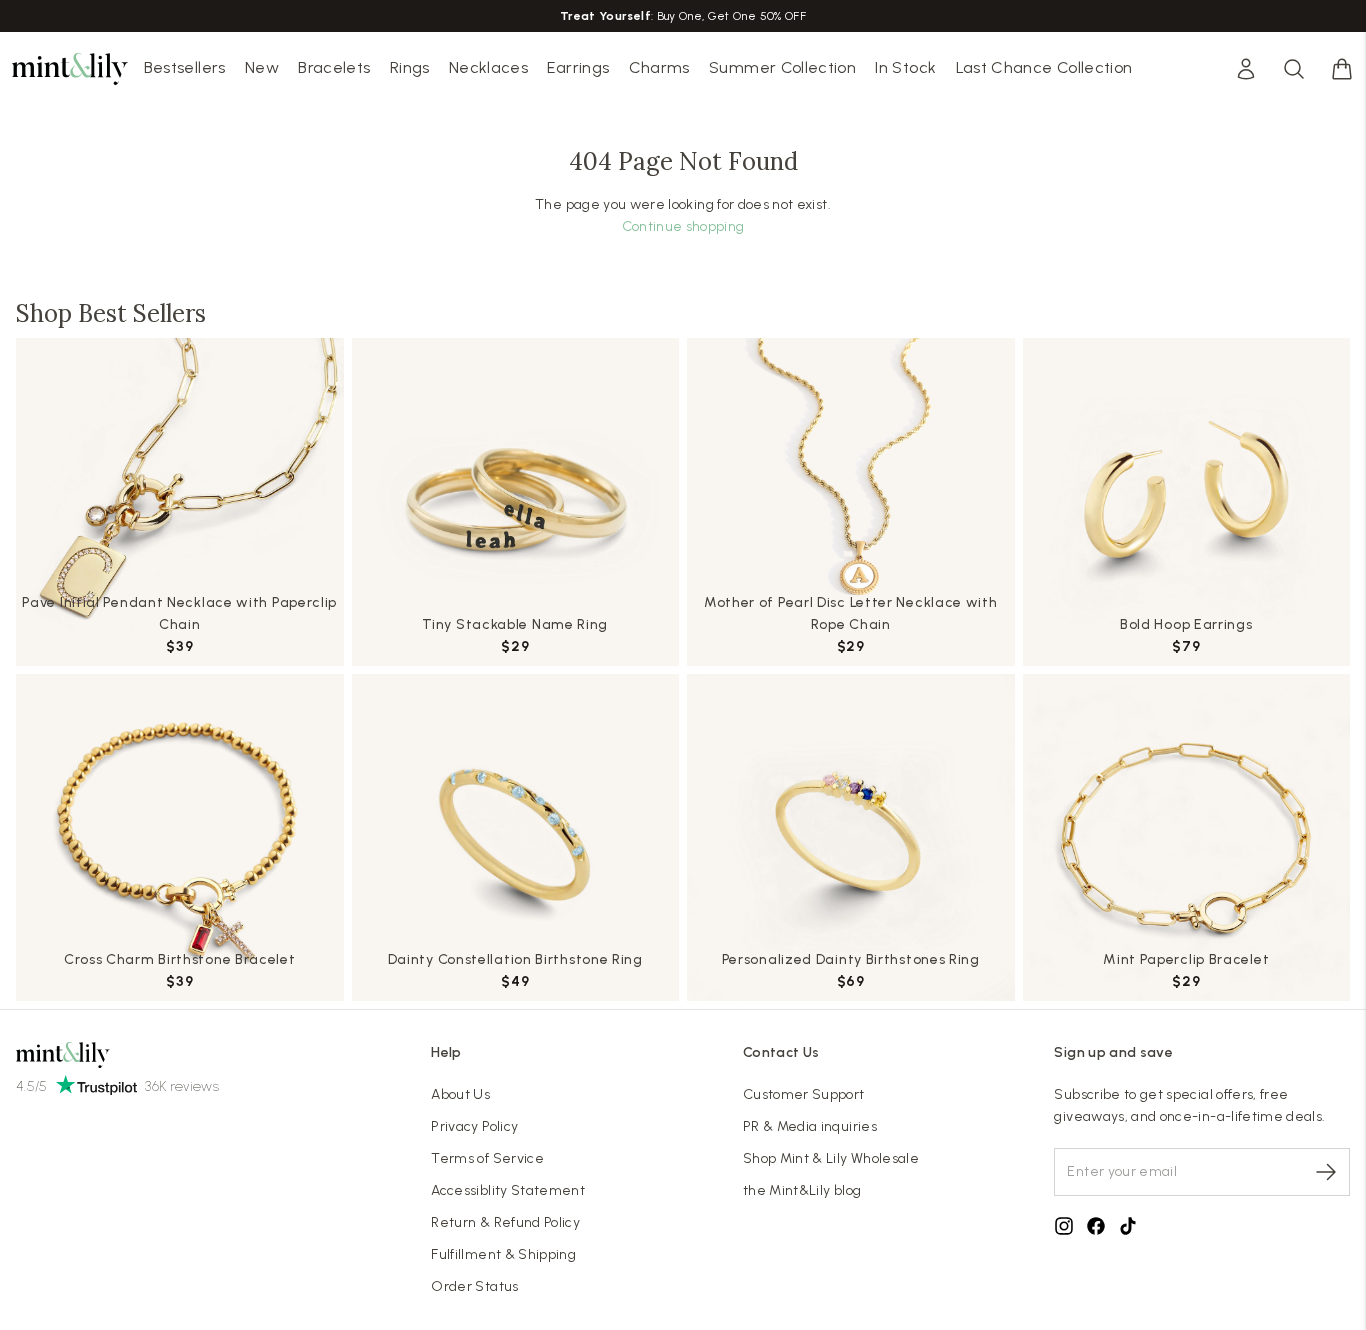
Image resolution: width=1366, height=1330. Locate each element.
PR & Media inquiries (810, 1126)
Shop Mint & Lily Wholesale (831, 1158)
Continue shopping (683, 226)
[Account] (1246, 69)
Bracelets (334, 67)
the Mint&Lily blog (802, 1190)
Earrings (578, 67)
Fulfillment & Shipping (503, 1254)
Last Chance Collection (1044, 67)
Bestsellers (185, 67)
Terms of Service (487, 1158)
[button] (1342, 69)
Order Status (474, 1286)
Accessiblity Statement (508, 1190)
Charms (659, 67)
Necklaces (488, 67)
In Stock (905, 67)
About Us (460, 1094)
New (262, 67)
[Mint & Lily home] (70, 69)
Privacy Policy (474, 1126)
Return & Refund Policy (505, 1222)
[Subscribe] (1326, 1172)
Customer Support (804, 1094)
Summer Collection (782, 67)
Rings (410, 67)
